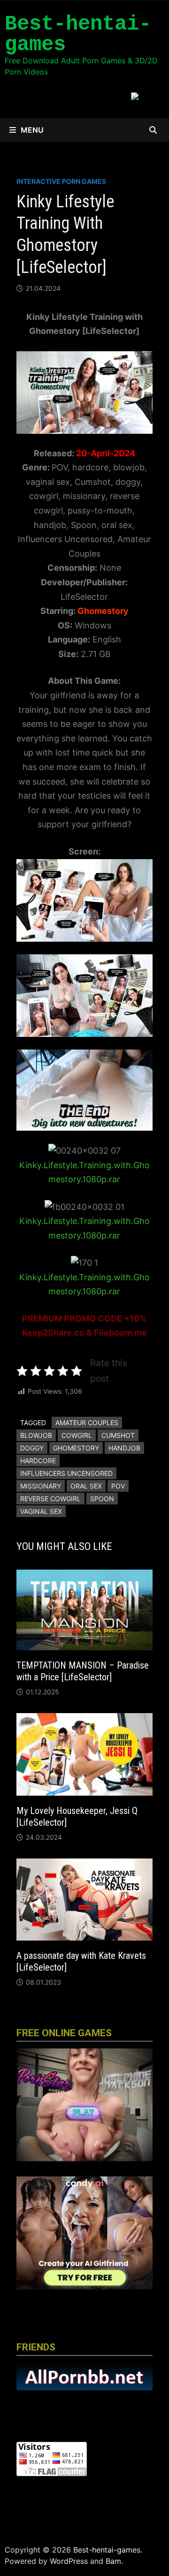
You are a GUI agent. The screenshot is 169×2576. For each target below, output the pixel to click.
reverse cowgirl (50, 1499)
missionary (41, 1486)
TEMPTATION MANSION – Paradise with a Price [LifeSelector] (83, 1671)
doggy (32, 1448)
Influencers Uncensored (66, 1473)
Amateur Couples (87, 1423)
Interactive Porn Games (61, 181)
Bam (113, 2561)
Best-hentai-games (78, 34)
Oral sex (86, 1486)
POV (118, 1486)
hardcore (38, 1461)
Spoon (102, 1499)
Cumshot (118, 1435)
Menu (32, 130)
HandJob (124, 1448)
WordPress (69, 2561)
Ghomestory (76, 1448)
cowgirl (77, 1435)
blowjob (36, 1435)
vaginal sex (41, 1511)
